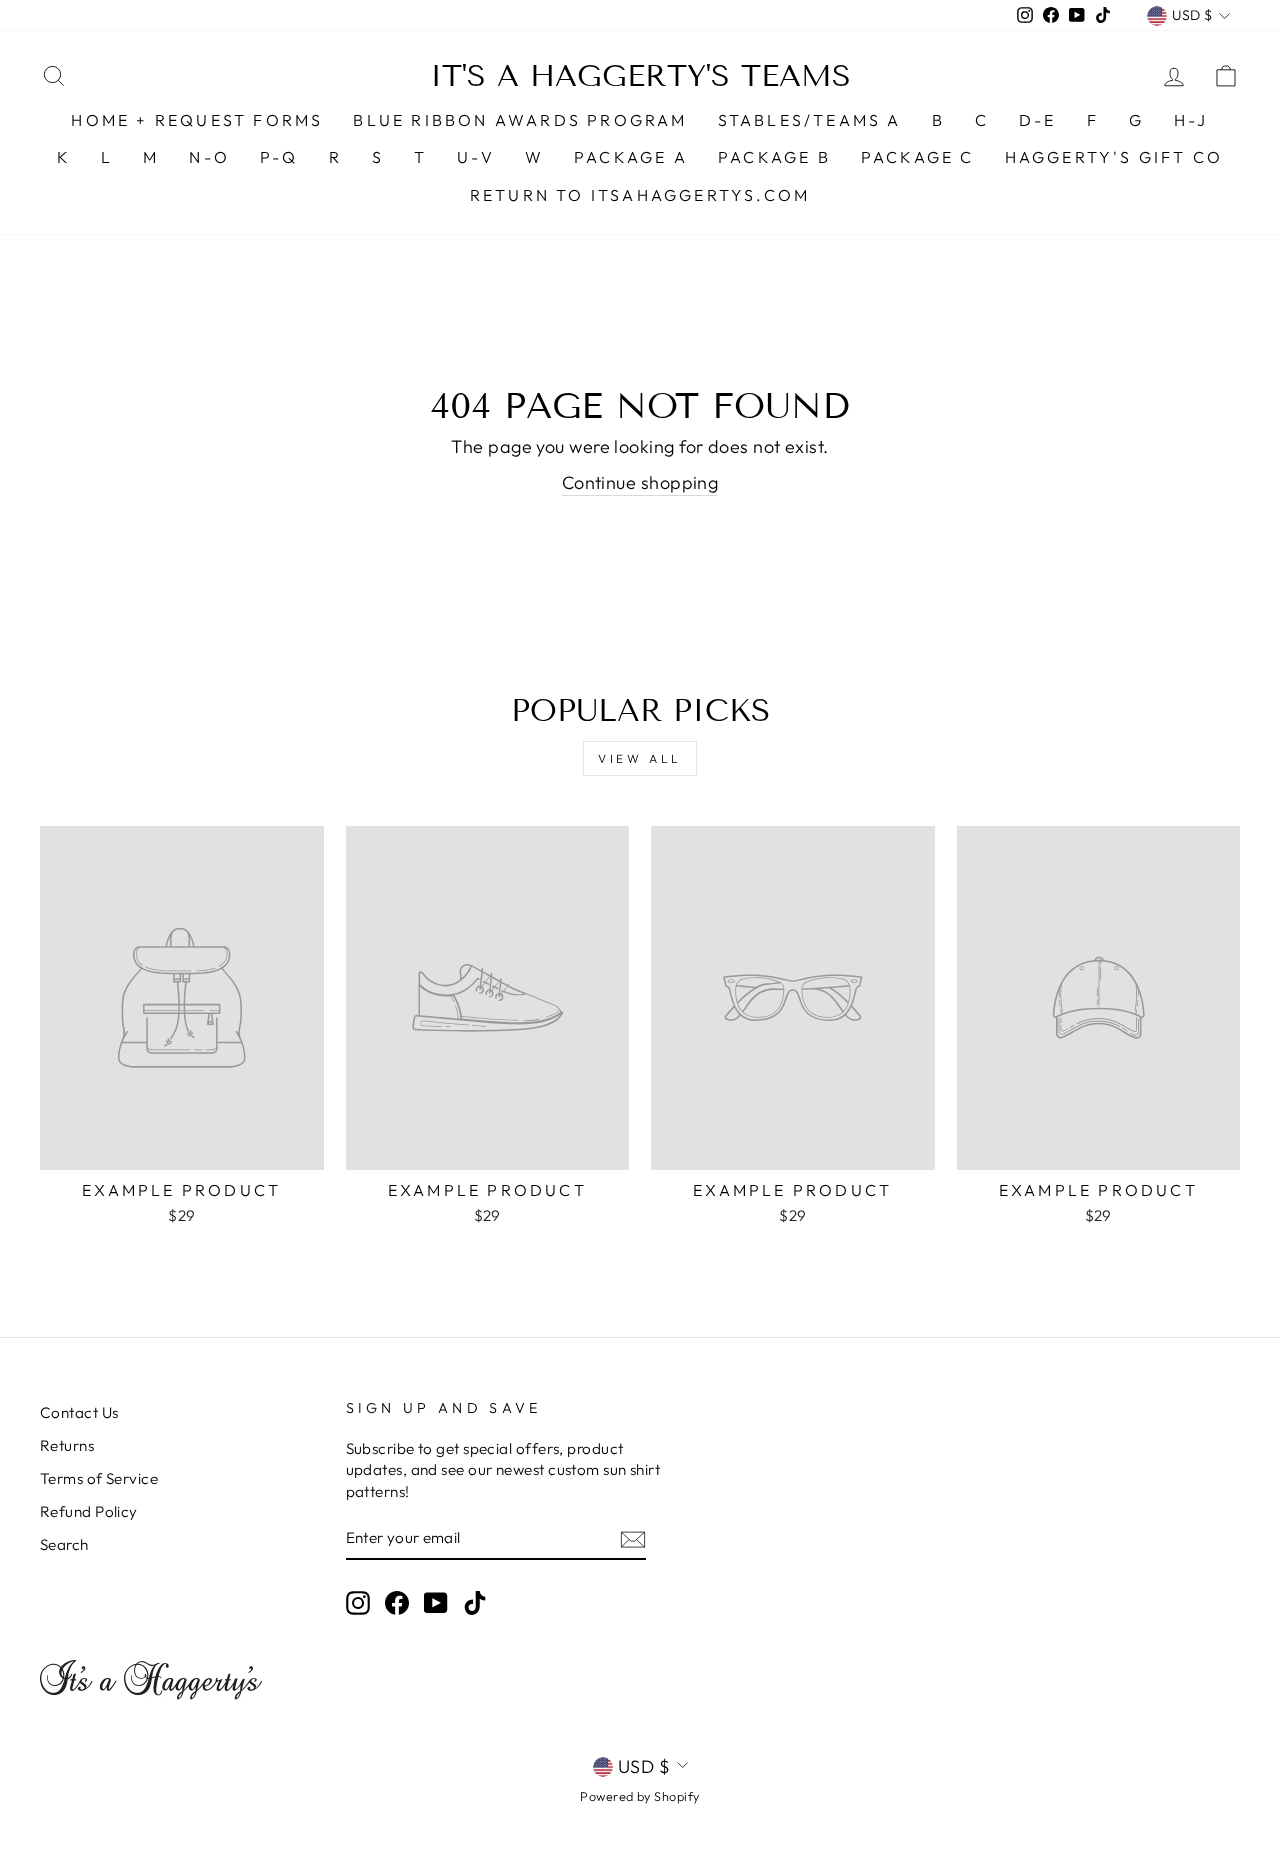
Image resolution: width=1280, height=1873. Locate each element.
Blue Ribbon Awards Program (520, 120)
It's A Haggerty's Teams (640, 76)
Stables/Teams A (810, 120)
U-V (476, 157)
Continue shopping (640, 482)
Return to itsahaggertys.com (640, 195)
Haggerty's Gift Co (1114, 157)
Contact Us (79, 1412)
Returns (67, 1445)
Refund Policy (89, 1511)
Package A (631, 157)
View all (640, 758)
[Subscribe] (633, 1538)
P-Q (279, 157)
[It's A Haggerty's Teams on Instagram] (358, 1602)
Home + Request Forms (197, 120)
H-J (1191, 120)
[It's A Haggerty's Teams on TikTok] (475, 1602)
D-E (1038, 120)
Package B (774, 157)
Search (64, 1544)
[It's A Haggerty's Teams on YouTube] (436, 1602)
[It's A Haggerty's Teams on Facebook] (397, 1602)
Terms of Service (99, 1478)
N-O (209, 157)
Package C (918, 157)
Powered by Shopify (639, 1796)
